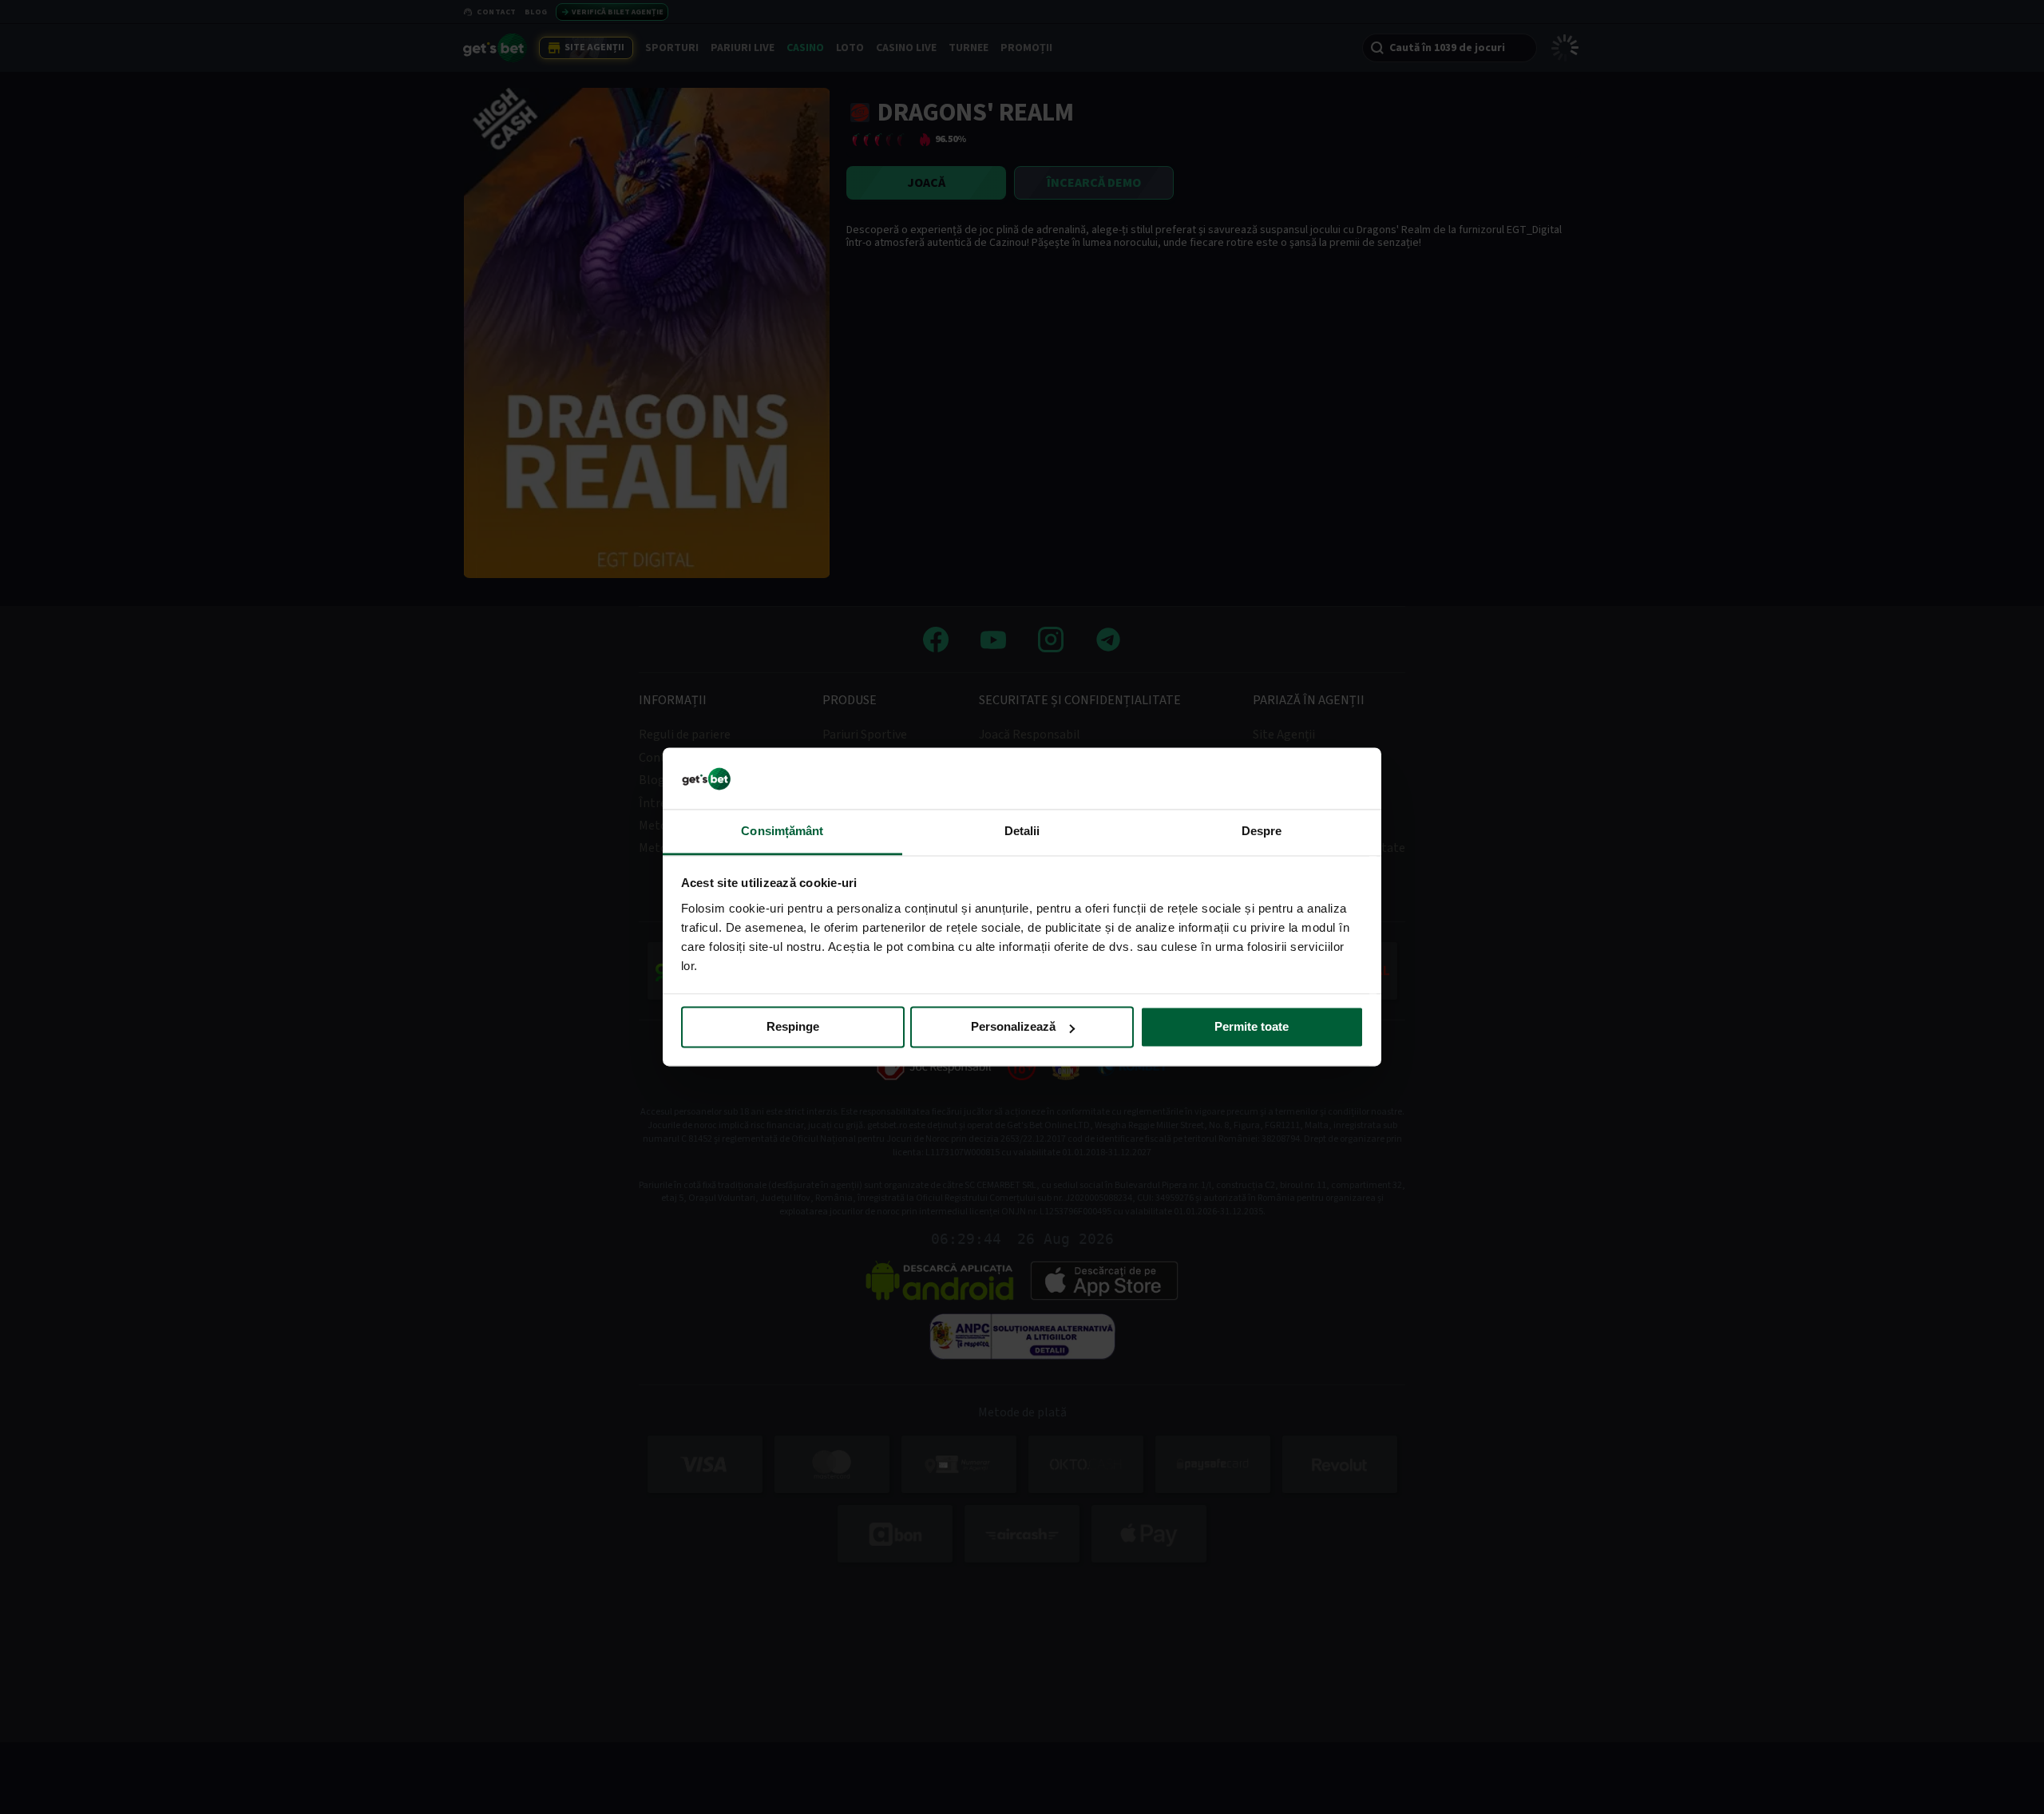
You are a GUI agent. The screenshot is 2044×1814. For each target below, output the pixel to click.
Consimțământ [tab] (782, 831)
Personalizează (1013, 1027)
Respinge (793, 1027)
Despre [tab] (1262, 831)
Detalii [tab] (1022, 831)
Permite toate (1252, 1027)
